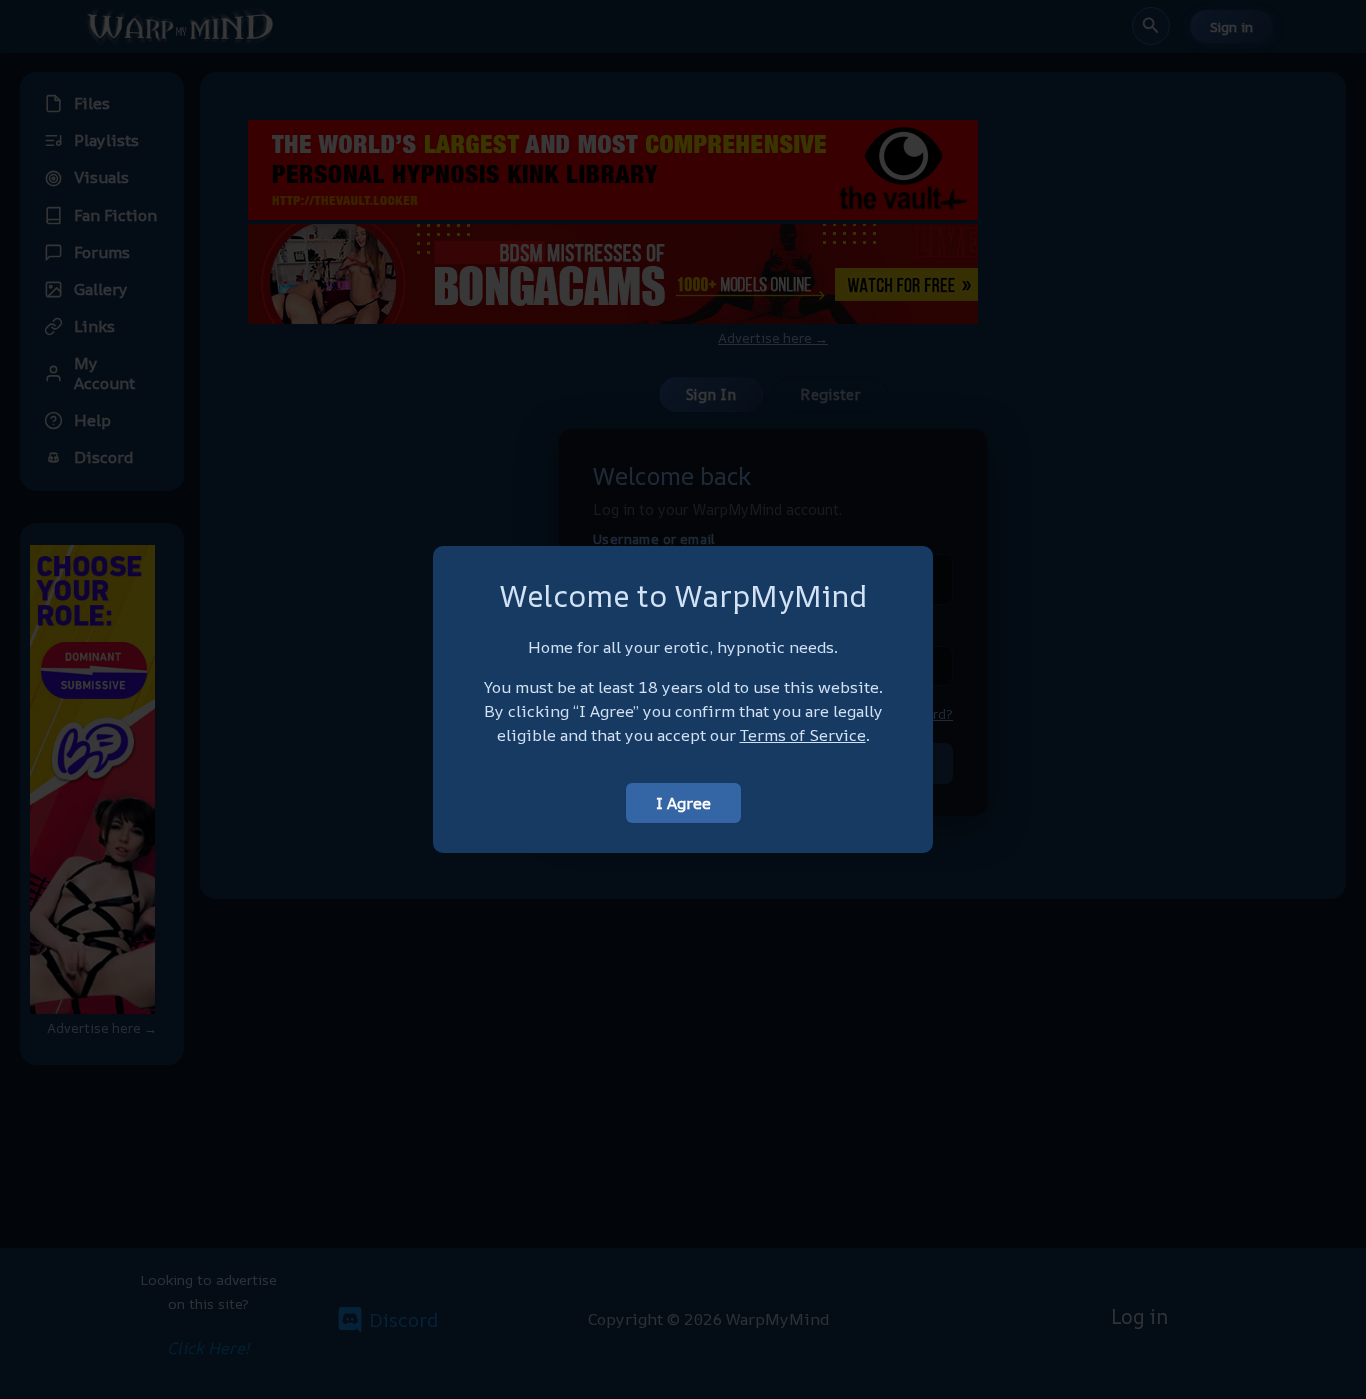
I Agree (683, 803)
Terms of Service (803, 735)
